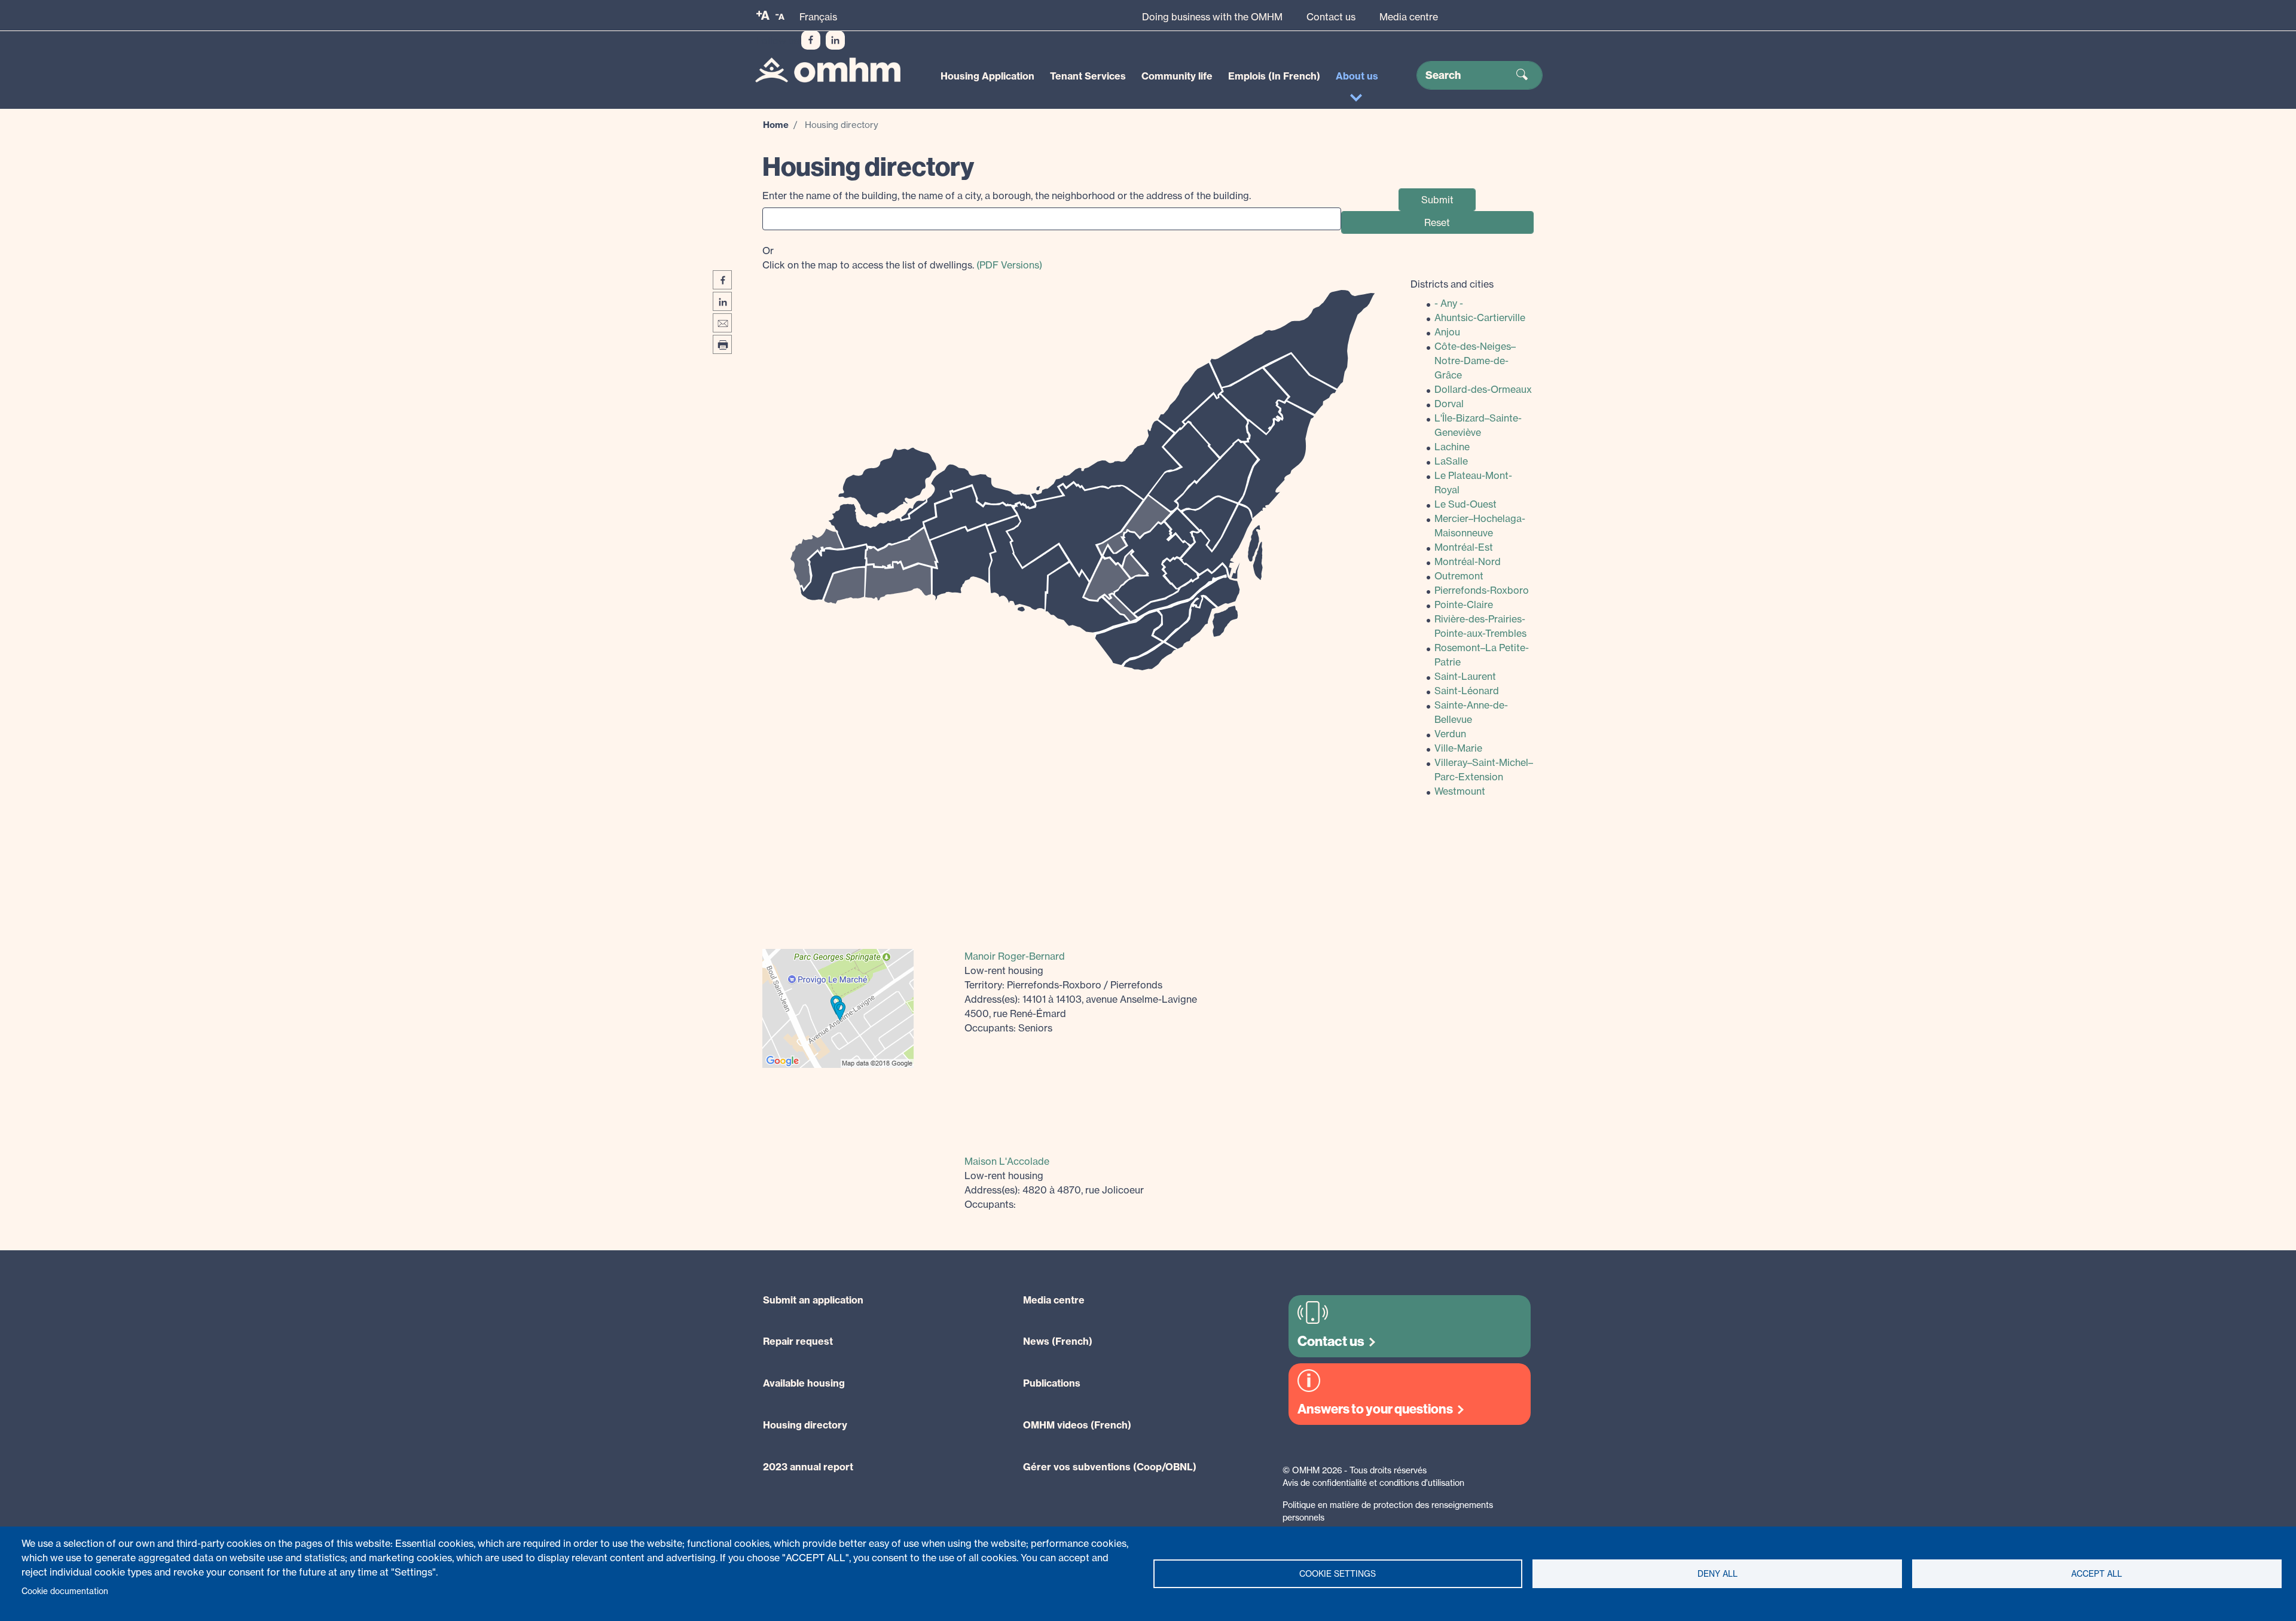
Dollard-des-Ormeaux (1483, 389)
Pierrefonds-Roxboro (1482, 590)
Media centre (1409, 17)
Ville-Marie (1458, 748)
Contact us (1331, 17)
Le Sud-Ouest (1465, 504)
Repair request (798, 1341)
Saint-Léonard (1467, 691)
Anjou (1447, 332)
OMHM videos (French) (1077, 1425)
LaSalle (1451, 461)
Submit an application (813, 1300)
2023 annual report (808, 1467)
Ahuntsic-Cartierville (1480, 318)
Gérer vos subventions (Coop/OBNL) (1110, 1467)
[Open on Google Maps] (838, 1007)
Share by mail (722, 323)
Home (776, 125)
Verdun (1450, 734)
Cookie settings (1338, 1574)
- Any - (1449, 303)
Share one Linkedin (722, 301)
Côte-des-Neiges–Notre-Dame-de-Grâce (1475, 361)
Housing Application (987, 76)
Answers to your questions (1375, 1409)
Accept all (2097, 1574)
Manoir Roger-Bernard (1015, 956)
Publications (1052, 1383)
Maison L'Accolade (1007, 1161)
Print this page (722, 344)
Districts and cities (1452, 284)
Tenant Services (1088, 76)
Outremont (1459, 576)
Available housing (804, 1383)
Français (818, 17)
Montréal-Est (1464, 547)
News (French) (1058, 1341)
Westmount (1460, 791)
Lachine (1452, 447)
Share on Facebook (722, 280)
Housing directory (805, 1425)
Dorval (1449, 404)
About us (1357, 76)
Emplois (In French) (1274, 76)
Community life (1177, 76)
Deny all (1718, 1574)
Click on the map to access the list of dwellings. (902, 258)
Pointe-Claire (1464, 605)
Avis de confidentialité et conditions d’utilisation (1373, 1483)
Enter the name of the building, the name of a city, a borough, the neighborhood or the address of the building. (1007, 196)
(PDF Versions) (1009, 265)
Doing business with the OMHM (1212, 17)
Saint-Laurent (1465, 676)
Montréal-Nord (1468, 561)
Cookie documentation (65, 1591)
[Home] (828, 70)
